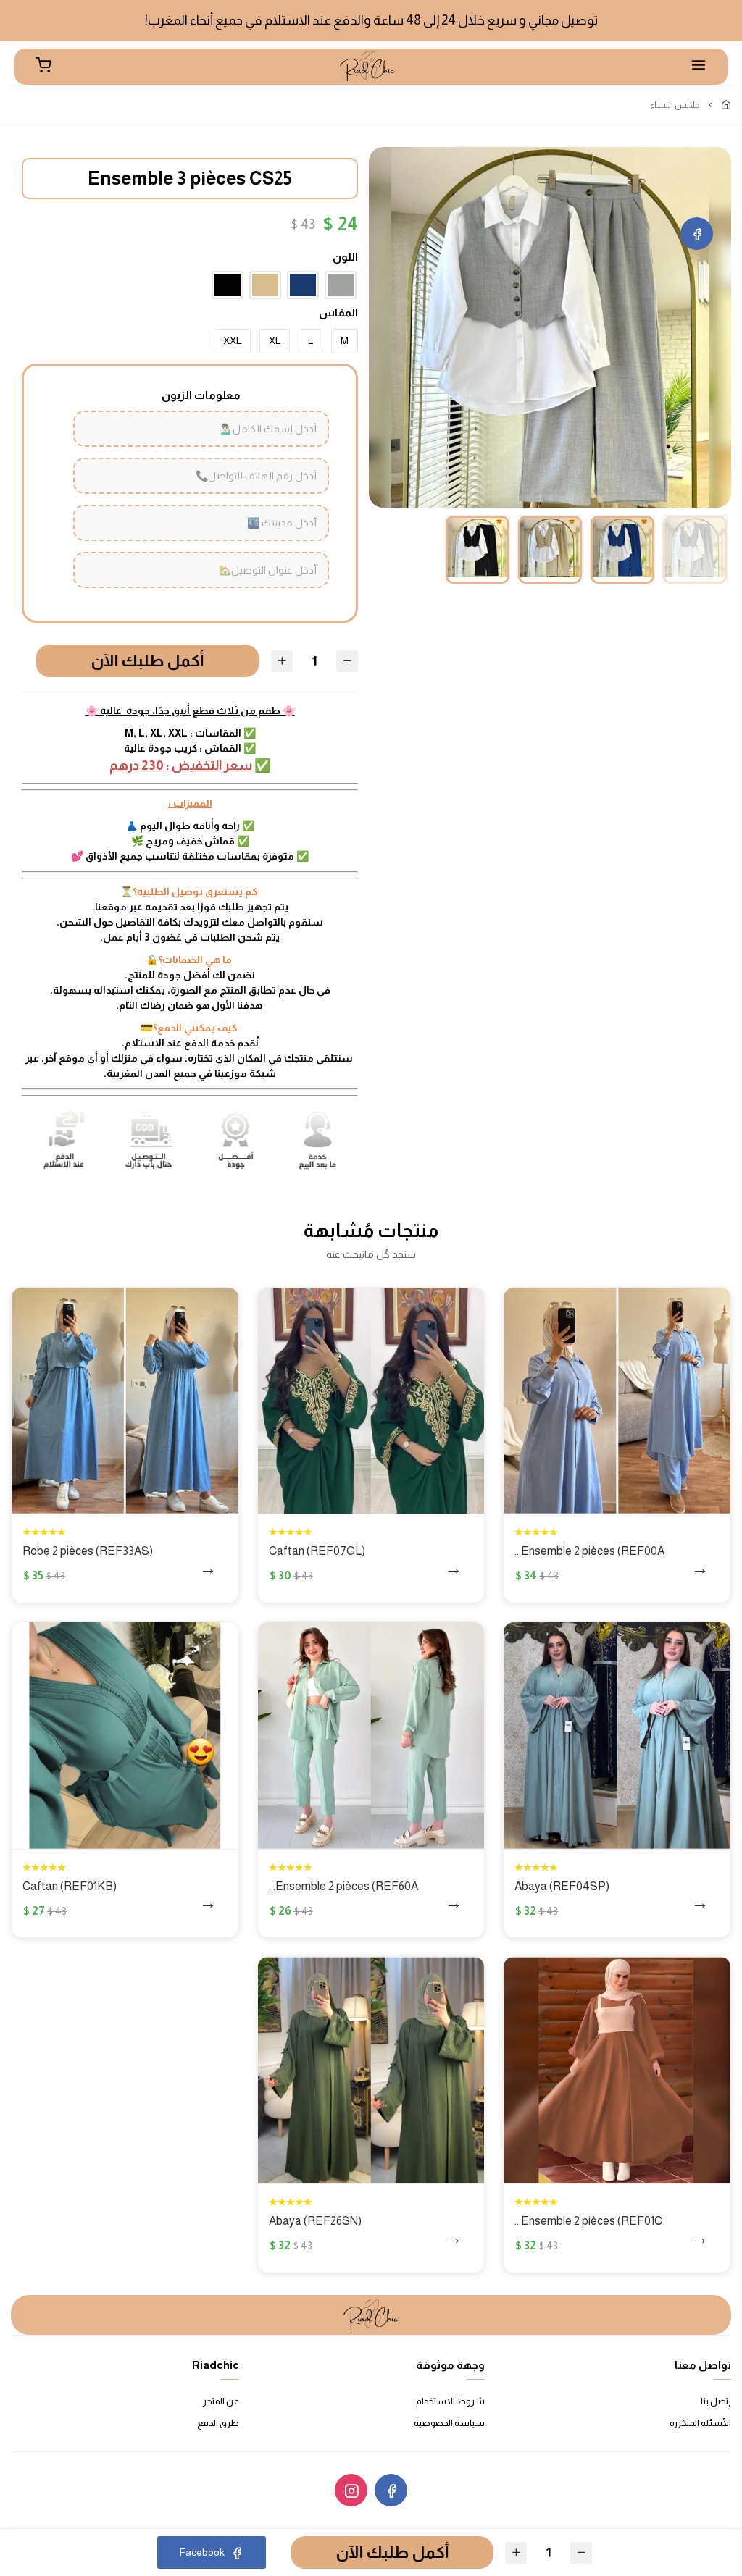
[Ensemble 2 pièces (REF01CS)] (617, 2070)
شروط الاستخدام (450, 2401)
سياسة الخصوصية (449, 2423)
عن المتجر (221, 2401)
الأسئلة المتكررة (700, 2423)
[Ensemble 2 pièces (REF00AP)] (617, 1401)
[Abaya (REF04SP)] (617, 1736)
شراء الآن (651, 1570)
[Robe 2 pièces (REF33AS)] (125, 1401)
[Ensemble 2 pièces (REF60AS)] (371, 1736)
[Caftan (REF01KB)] (125, 1736)
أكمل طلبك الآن (139, 661)
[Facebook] (697, 234)
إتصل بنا (716, 2401)
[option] (550, 328)
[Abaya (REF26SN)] (371, 2070)
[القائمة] (699, 67)
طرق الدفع (218, 2423)
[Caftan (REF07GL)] (371, 1401)
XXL (232, 340)
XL (275, 340)
